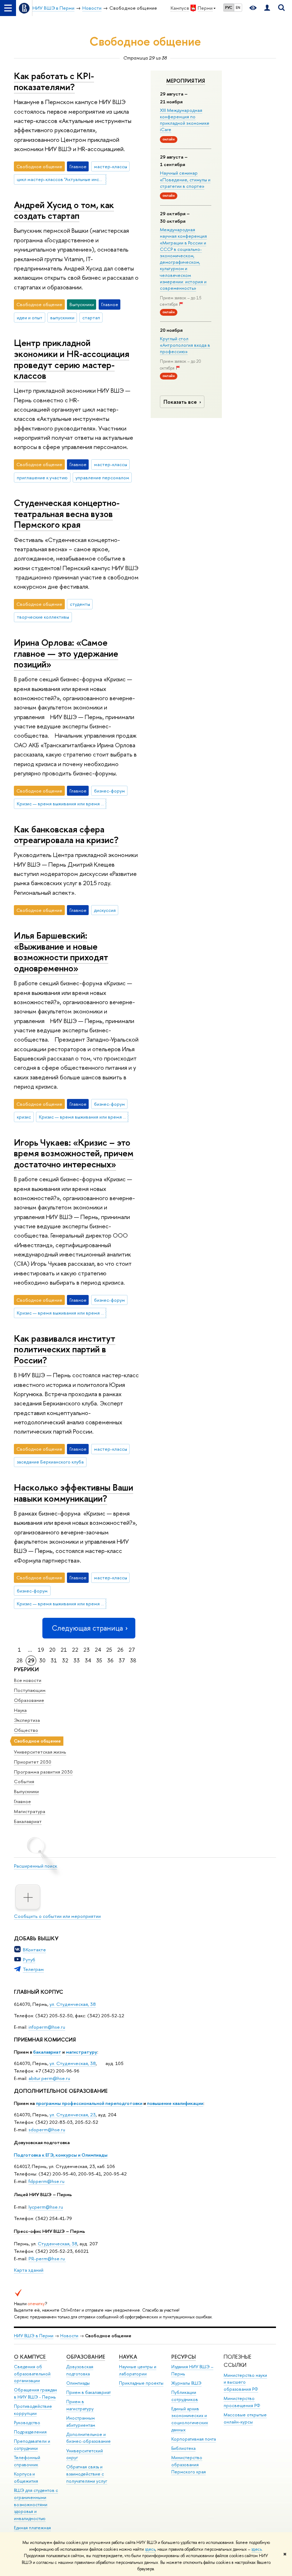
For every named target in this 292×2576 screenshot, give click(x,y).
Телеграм (33, 1969)
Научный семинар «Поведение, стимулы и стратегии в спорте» (185, 179)
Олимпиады (78, 2383)
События (24, 1781)
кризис (24, 1117)
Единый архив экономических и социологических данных (190, 2419)
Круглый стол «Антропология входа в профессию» (185, 345)
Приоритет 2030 (33, 1762)
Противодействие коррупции (33, 2410)
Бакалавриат (28, 1821)
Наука (20, 1710)
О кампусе (30, 2357)
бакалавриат (47, 2052)
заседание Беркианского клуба (50, 1462)
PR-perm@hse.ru (47, 2258)
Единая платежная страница (32, 2531)
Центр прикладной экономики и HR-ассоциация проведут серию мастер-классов (72, 359)
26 (120, 1650)
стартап (91, 318)
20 (52, 1650)
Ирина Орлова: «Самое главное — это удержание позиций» (66, 653)
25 (109, 1650)
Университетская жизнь (40, 1752)
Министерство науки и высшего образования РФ (245, 2382)
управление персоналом (102, 477)
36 (110, 1660)
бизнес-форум (109, 791)
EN (238, 7)
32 (65, 1660)
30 (42, 1660)
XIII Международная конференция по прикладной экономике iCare (185, 120)
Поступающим (30, 1690)
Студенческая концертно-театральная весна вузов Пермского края (67, 513)
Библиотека (183, 2448)
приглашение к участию (42, 477)
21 (64, 1650)
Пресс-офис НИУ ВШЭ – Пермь (49, 2231)
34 (88, 1660)
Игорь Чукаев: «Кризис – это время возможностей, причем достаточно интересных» (74, 1153)
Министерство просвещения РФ (242, 2402)
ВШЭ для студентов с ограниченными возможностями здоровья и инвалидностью (36, 2504)
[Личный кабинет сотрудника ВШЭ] (267, 8)
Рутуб (29, 1960)
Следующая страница (87, 1628)
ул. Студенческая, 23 (73, 2115)
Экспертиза (27, 1720)
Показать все (180, 402)
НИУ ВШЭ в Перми (34, 2336)
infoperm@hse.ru (47, 2027)
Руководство (27, 2423)
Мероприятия (186, 81)
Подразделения (30, 2432)
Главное (22, 1801)
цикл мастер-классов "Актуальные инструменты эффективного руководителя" (62, 179)
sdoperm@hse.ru (47, 2130)
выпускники (62, 318)
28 (20, 1660)
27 (132, 1650)
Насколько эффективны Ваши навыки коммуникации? (74, 1493)
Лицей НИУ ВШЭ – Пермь (43, 2194)
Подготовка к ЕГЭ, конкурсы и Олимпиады (61, 2155)
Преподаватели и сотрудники (32, 2445)
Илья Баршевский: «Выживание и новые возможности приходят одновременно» (61, 952)
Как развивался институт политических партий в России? (65, 1349)
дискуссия (105, 910)
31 (54, 1660)
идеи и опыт (30, 318)
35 (99, 1660)
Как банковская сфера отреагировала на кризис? (66, 835)
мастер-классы (111, 166)
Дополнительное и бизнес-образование (88, 2438)
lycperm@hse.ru (46, 2207)
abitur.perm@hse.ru (49, 2078)
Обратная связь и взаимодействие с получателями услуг (87, 2474)
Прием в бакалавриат (88, 2392)
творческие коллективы (43, 617)
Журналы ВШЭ (186, 2383)
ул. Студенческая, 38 (73, 2004)
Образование (29, 1700)
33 (77, 1660)
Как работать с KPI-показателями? (54, 81)
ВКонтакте (34, 1950)
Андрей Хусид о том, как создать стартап (64, 210)
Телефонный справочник (27, 2461)
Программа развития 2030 (43, 1772)
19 (41, 1650)
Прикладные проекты (141, 2383)
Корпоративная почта (194, 2439)
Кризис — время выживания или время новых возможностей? (62, 804)
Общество (26, 1730)
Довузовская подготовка (42, 2142)
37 (122, 1660)
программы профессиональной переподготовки (89, 2103)
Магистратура (30, 1811)
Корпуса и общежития (26, 2477)
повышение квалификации (175, 2103)
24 (98, 1650)
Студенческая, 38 (58, 2244)
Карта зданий (29, 2270)
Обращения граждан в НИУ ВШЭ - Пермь (35, 2393)
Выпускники (26, 1791)
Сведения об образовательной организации (32, 2374)
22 (75, 1650)
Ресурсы (184, 2357)
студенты (80, 604)
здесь (150, 2549)
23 (87, 1650)
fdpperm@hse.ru (46, 2181)
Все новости (28, 1680)
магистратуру (82, 2052)
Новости (69, 2336)
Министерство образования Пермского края (189, 2465)
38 (133, 1660)
